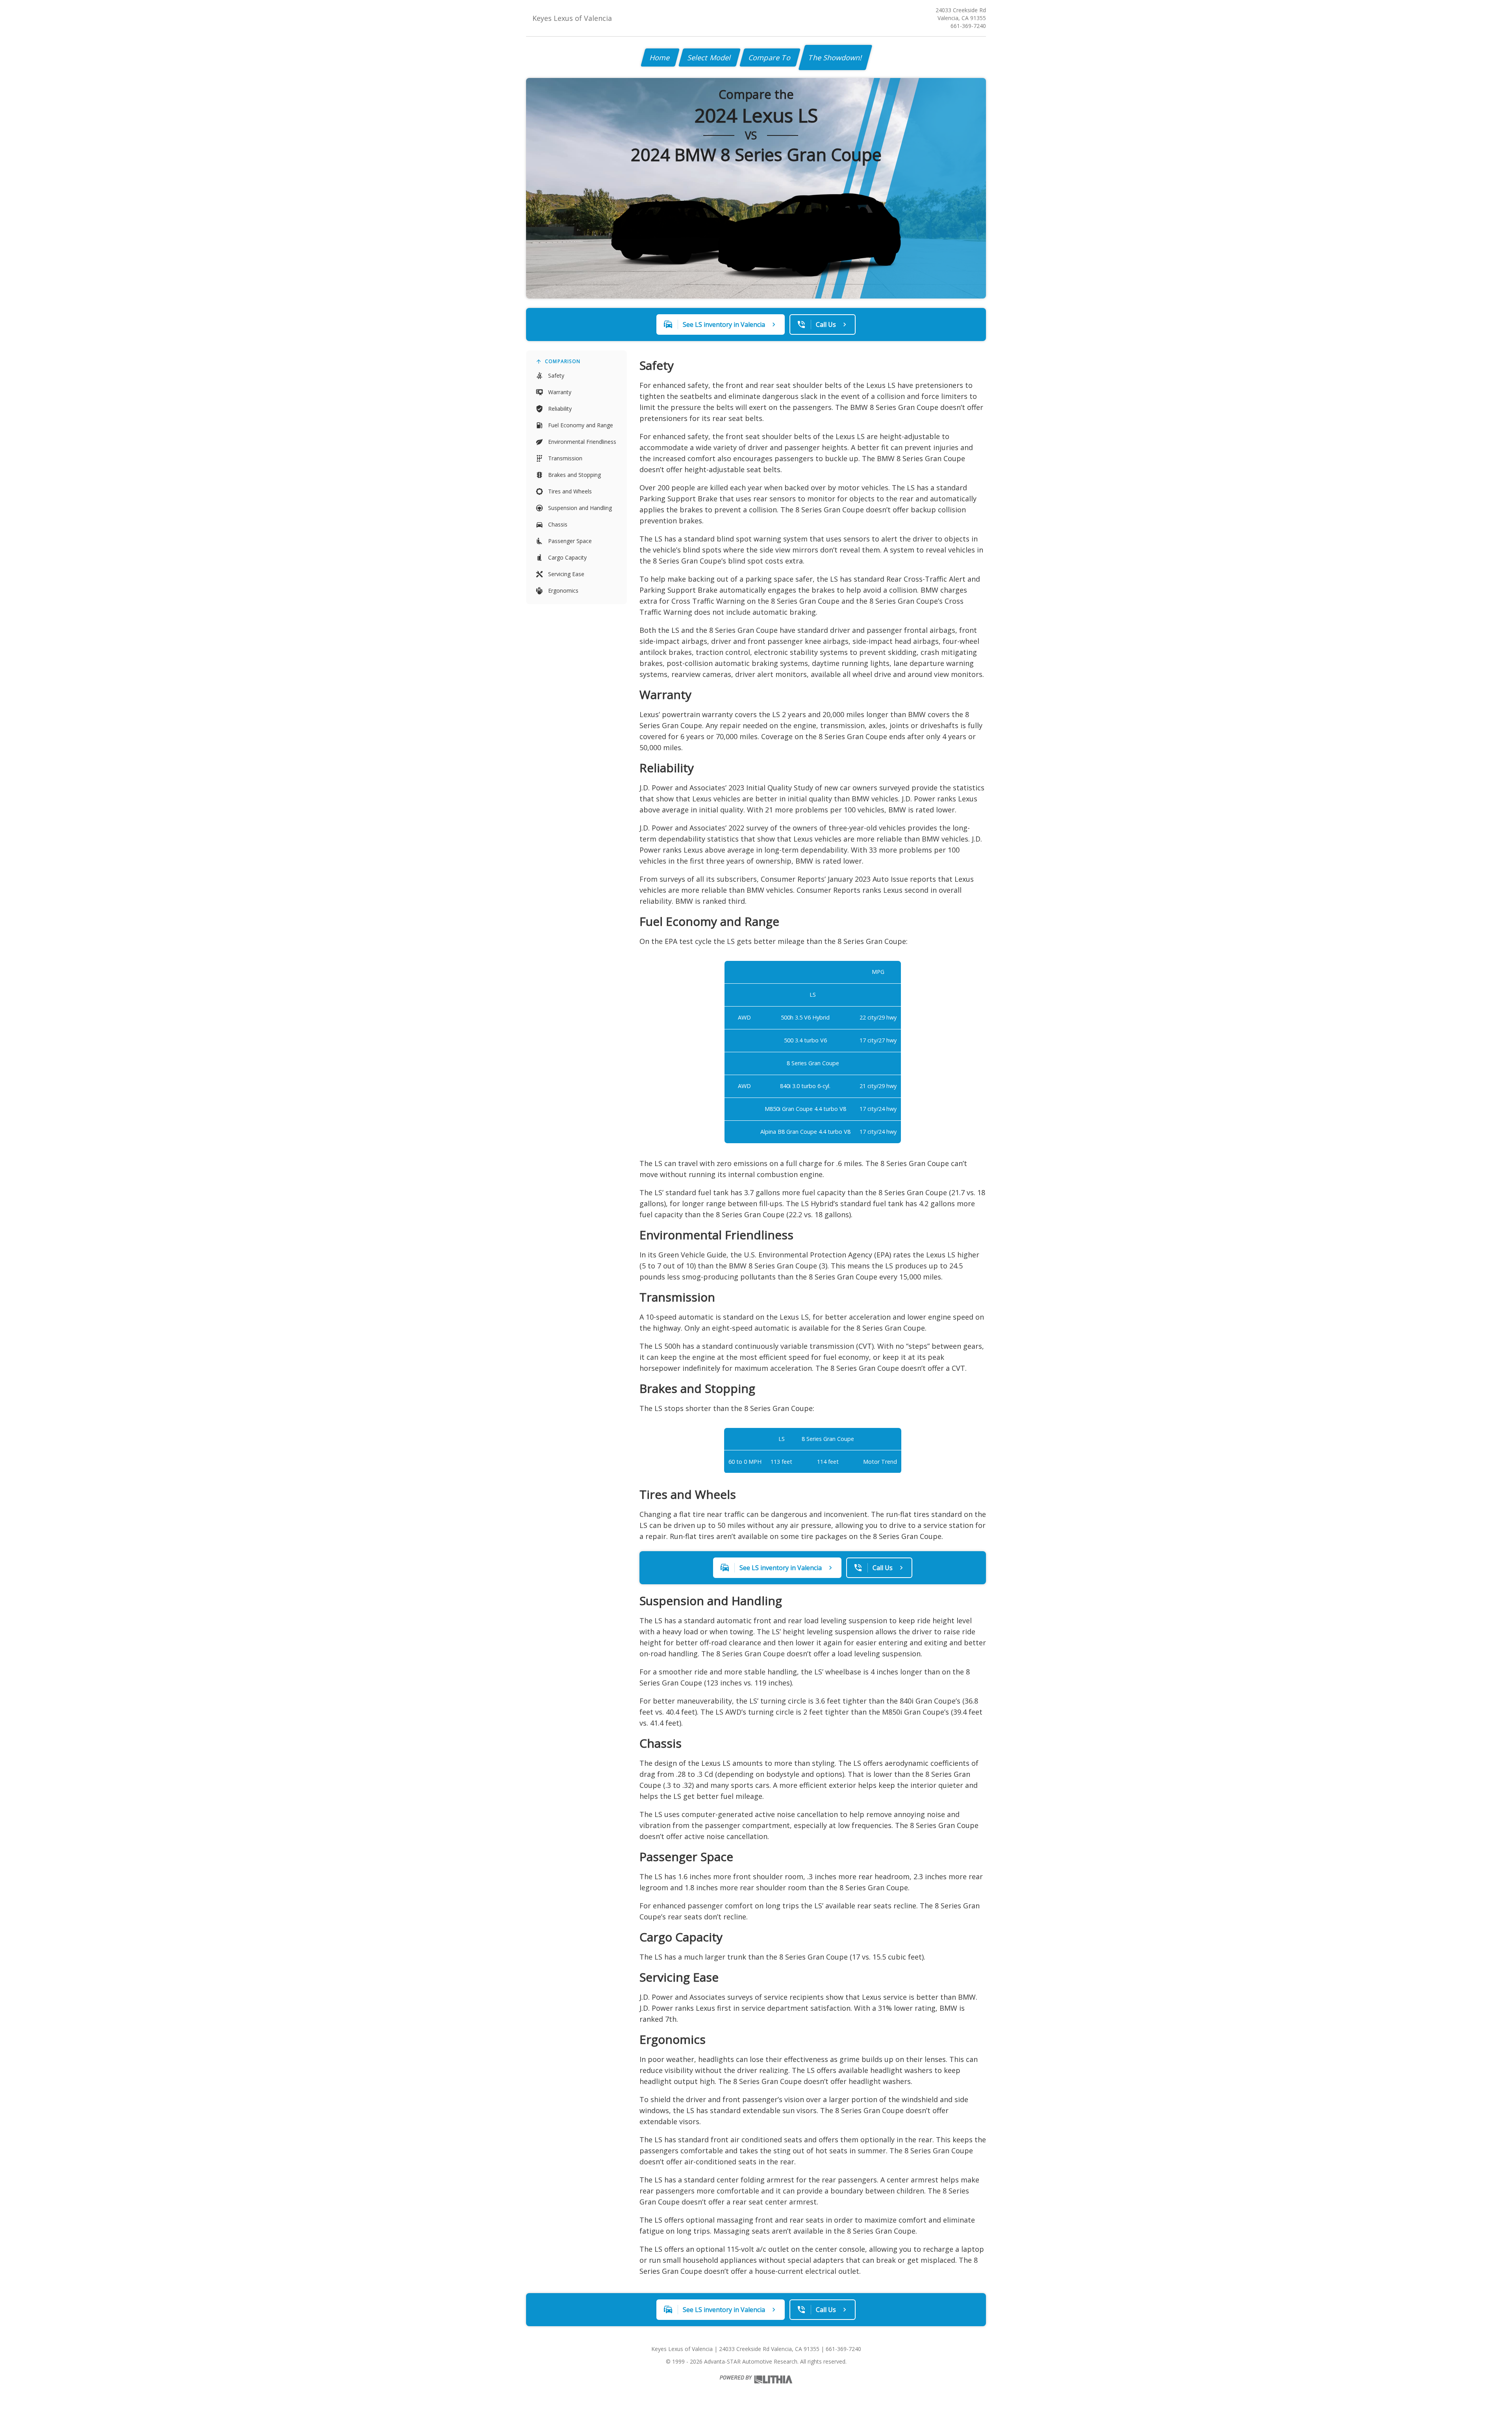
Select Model (710, 57)
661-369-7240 (968, 26)
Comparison (563, 361)
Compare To (770, 57)
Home (660, 57)
